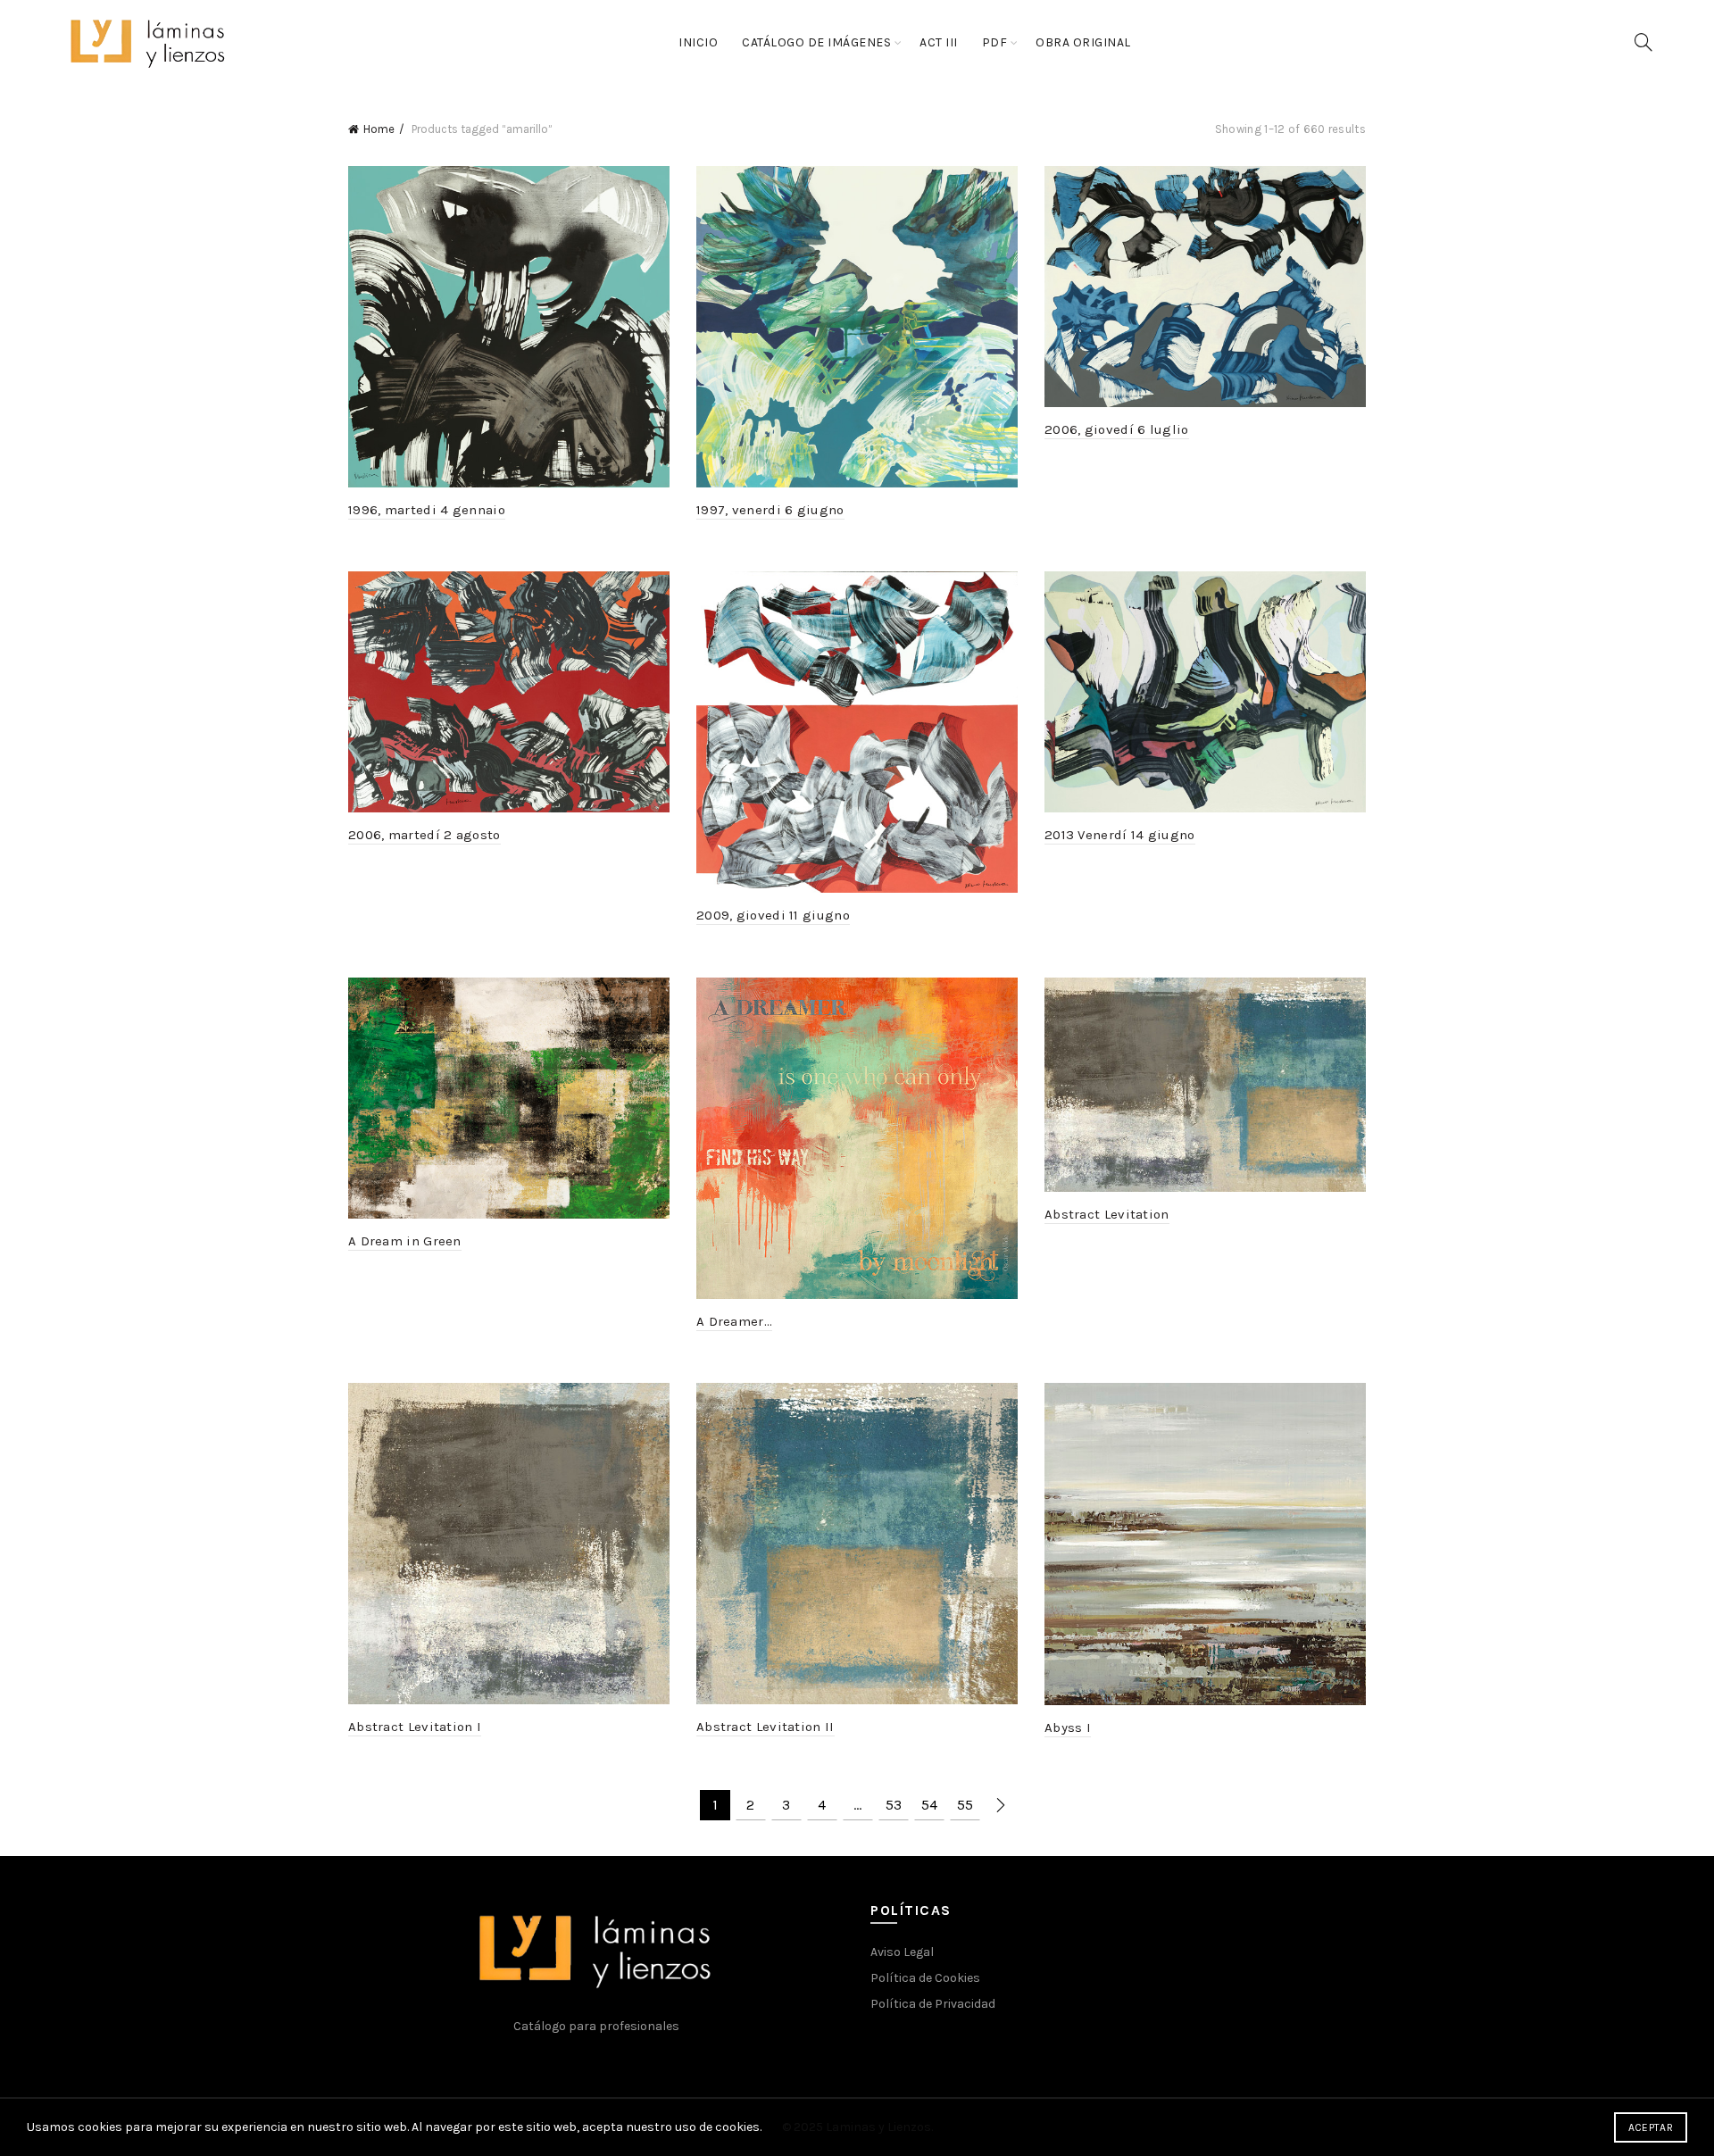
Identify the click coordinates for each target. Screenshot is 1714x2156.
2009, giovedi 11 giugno (773, 915)
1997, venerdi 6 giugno (770, 510)
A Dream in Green (405, 1241)
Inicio (698, 42)
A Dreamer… (734, 1321)
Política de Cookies (925, 1978)
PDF (995, 42)
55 (965, 1805)
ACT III (939, 42)
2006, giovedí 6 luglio (1117, 429)
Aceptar (1651, 2127)
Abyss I (1068, 1727)
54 (929, 1805)
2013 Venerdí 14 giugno (1120, 835)
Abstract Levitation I (415, 1727)
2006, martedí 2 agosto (424, 835)
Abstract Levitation (1107, 1214)
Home (379, 129)
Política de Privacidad (933, 2004)
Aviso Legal (902, 1952)
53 (894, 1805)
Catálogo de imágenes (816, 42)
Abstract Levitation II (765, 1727)
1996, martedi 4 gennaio (427, 510)
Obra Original (1083, 42)
